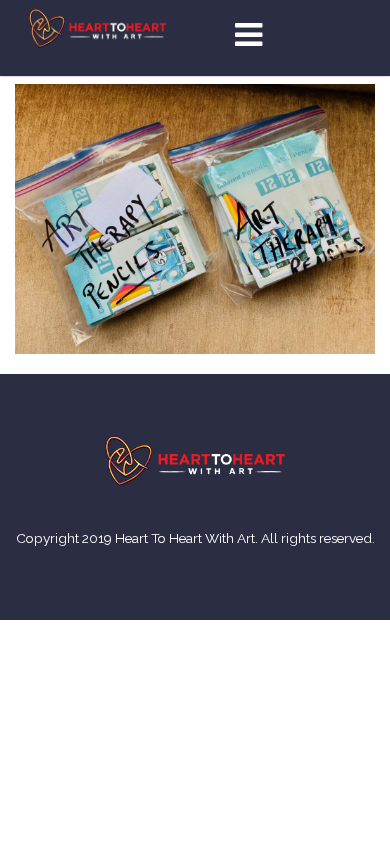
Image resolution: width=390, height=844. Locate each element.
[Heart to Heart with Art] (97, 26)
